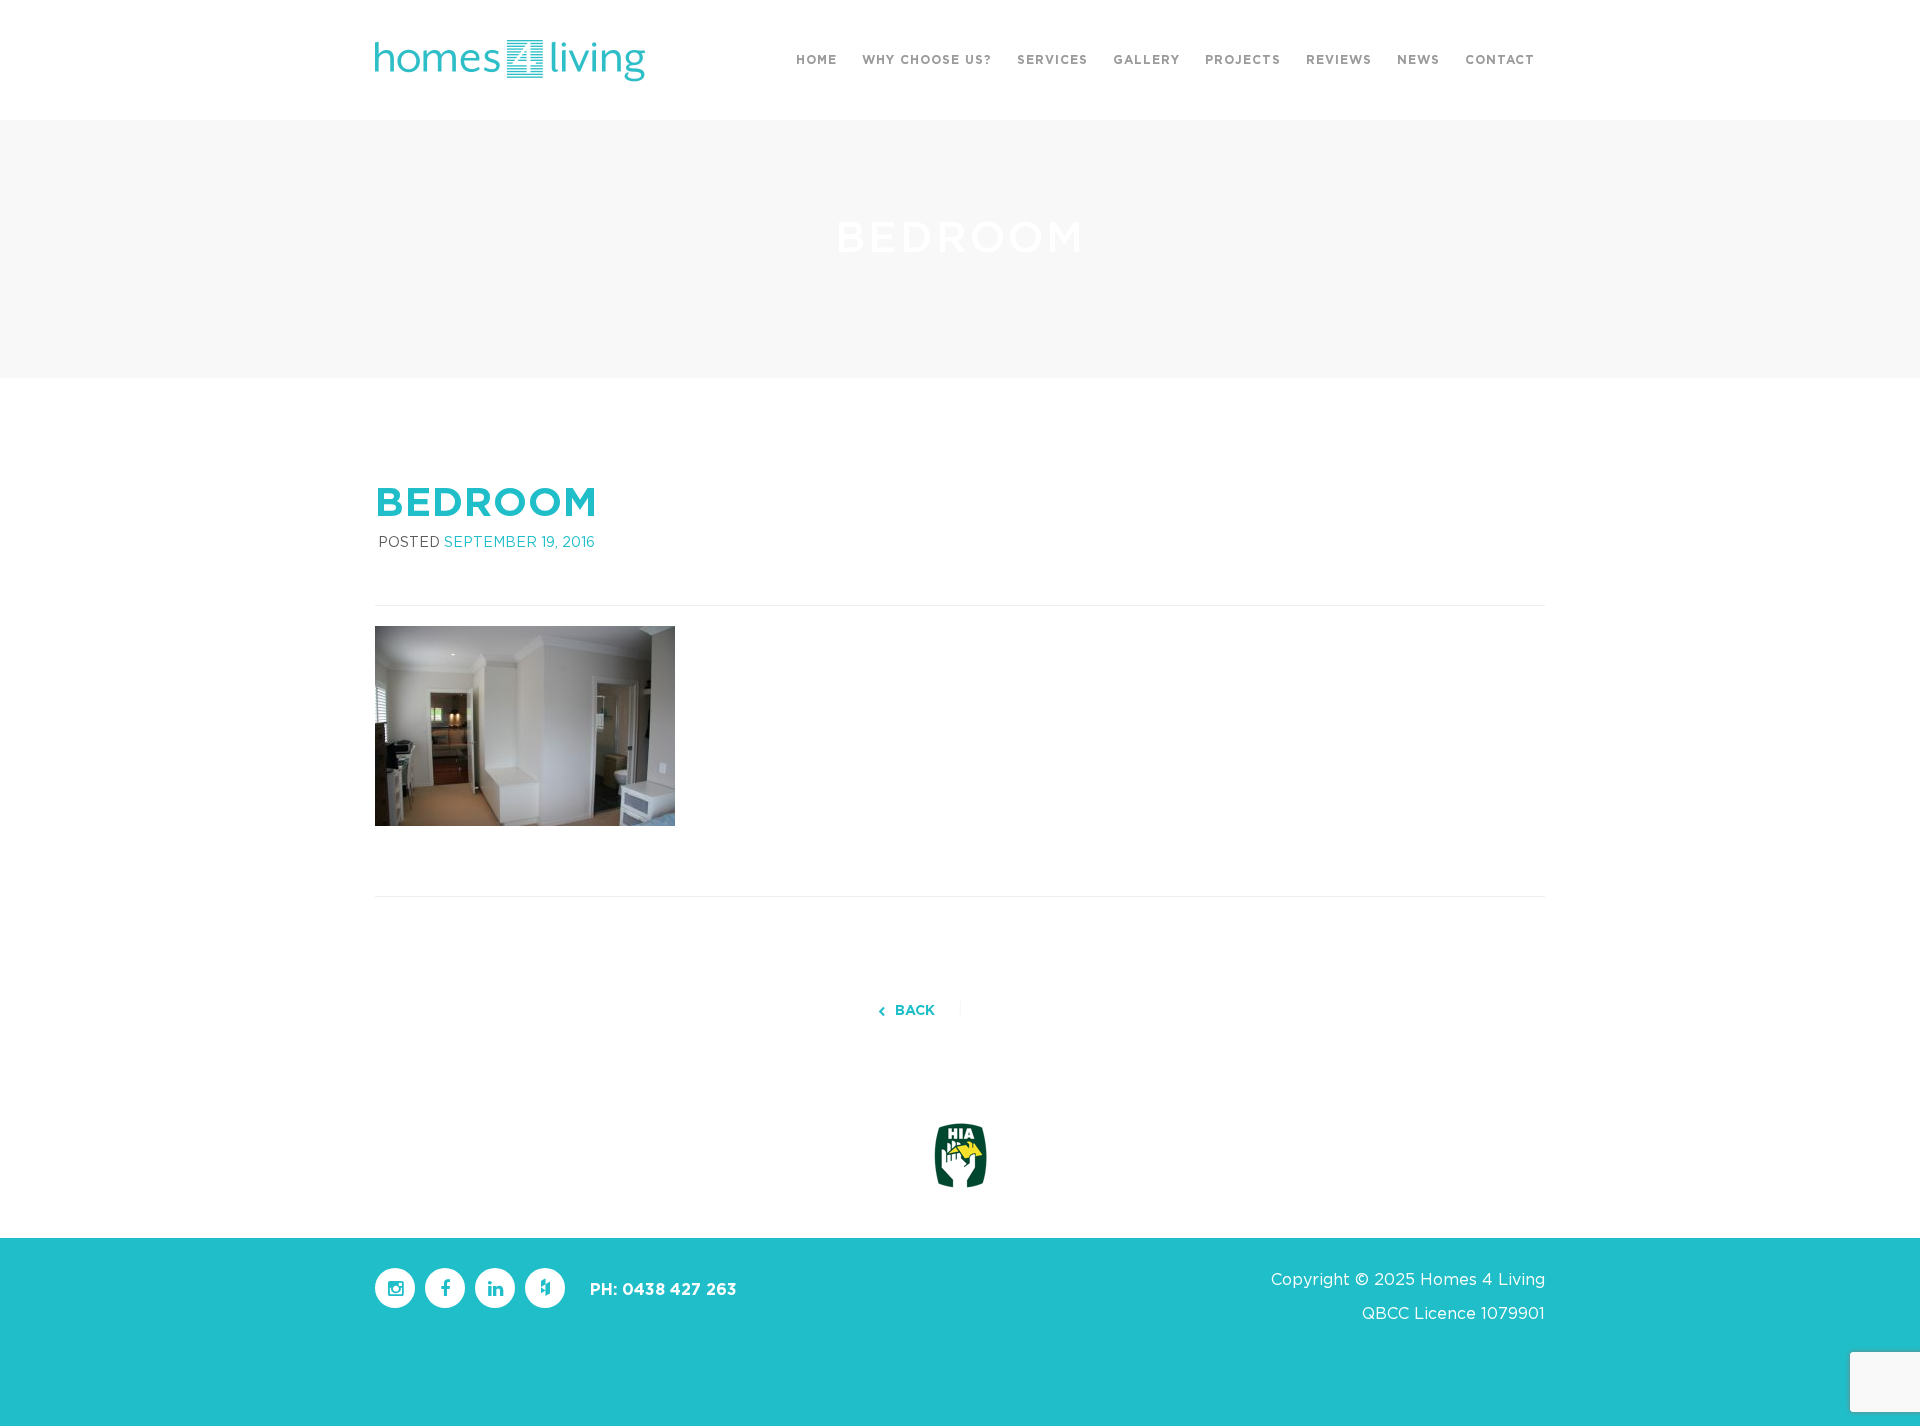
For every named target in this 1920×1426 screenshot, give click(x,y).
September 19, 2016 (519, 543)
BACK (915, 1011)
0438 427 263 (679, 1290)
